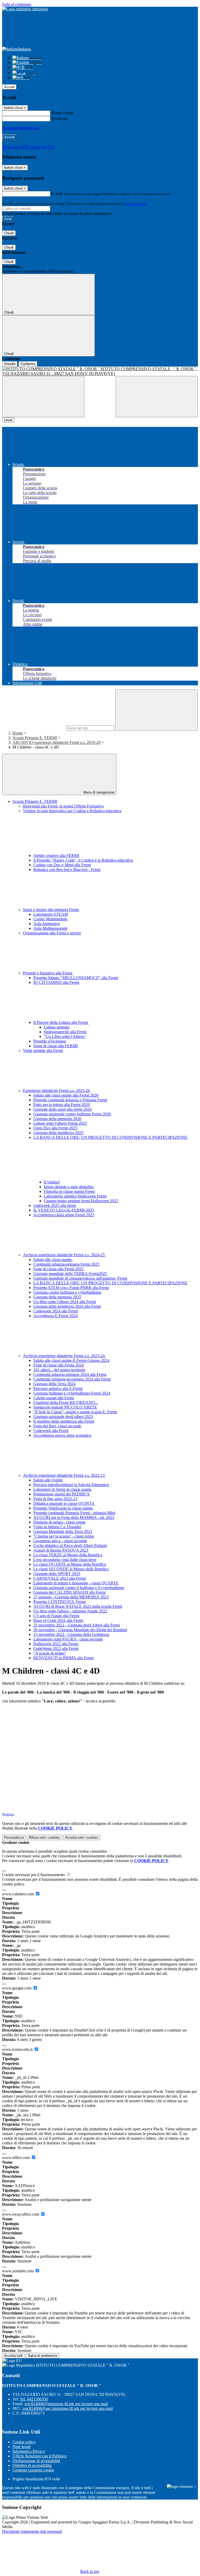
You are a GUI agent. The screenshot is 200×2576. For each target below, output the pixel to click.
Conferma (28, 364)
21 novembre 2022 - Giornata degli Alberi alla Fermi (77, 1625)
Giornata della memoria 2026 (57, 1119)
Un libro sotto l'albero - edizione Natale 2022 (70, 1611)
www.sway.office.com (21, 2214)
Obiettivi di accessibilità (32, 2465)
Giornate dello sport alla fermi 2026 (63, 1109)
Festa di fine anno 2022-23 (55, 1499)
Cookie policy (24, 2442)
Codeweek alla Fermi (51, 1431)
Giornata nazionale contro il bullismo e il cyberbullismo (79, 1588)
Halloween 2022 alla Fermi (56, 1644)
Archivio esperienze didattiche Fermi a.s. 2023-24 (64, 1356)
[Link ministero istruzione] (25, 9)
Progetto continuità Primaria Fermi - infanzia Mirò (74, 1513)
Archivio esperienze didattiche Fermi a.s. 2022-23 (64, 1475)
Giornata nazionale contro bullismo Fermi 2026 (72, 1114)
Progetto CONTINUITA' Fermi (60, 1602)
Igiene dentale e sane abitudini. (69, 1187)
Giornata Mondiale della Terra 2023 (63, 1531)
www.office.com (16, 2158)
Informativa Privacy (29, 2451)
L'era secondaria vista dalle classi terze (65, 1560)
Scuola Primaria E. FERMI (35, 738)
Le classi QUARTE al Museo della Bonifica (70, 1564)
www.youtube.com (18, 2271)
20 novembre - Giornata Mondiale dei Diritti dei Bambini (80, 1630)
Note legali (21, 2447)
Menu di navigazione (98, 792)
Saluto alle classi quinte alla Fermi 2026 (66, 1095)
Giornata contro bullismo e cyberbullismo (67, 1292)
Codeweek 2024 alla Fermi (56, 1311)
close (8, 420)
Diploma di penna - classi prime (59, 1522)
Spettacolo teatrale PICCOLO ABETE (65, 1407)
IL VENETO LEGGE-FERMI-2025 (64, 1210)
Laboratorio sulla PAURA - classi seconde (68, 1639)
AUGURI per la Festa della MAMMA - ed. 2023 (74, 1517)
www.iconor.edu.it (18, 2049)
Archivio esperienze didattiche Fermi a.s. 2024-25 (64, 1255)
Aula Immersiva (46, 924)
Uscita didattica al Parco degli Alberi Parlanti (70, 1546)
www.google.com (17, 1988)
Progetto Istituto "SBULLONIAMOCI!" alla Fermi (76, 978)
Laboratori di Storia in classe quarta (62, 1489)
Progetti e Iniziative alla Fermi (48, 973)
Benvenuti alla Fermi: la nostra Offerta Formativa (63, 806)
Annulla (10, 364)
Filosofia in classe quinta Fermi (69, 1191)
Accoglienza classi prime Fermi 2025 (64, 1215)
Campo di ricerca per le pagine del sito (34, 728)
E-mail (57, 194)
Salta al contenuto (17, 4)
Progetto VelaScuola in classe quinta (63, 1508)
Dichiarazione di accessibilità (36, 2461)
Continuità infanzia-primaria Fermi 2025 (66, 1264)
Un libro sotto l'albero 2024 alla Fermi (65, 1302)
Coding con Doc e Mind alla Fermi (62, 865)
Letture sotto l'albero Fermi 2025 (60, 1123)
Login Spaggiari (136, 204)
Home (18, 733)
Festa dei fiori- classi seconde (57, 1426)
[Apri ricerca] (157, 397)
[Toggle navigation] (43, 397)
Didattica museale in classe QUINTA (64, 1503)
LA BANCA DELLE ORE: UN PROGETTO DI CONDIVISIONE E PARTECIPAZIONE (110, 1283)
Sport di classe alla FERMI (55, 1046)
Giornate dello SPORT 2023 (57, 1574)
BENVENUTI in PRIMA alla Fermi (63, 1658)
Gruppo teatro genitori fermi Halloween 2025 (81, 1201)
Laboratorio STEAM (51, 914)
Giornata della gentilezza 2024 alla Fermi (67, 1306)
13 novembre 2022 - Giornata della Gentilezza (71, 1634)
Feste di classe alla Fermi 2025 (58, 1269)
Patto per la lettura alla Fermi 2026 (62, 1105)
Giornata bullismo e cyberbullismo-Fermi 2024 (72, 1393)
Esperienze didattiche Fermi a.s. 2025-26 (57, 1091)
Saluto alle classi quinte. (53, 1260)
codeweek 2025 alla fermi (55, 1205)
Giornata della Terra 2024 (54, 1384)
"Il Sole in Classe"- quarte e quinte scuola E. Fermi (75, 1412)
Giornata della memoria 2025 (57, 1297)
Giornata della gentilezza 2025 (58, 1133)
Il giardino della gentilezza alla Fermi (64, 1421)
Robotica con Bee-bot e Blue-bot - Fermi (67, 870)
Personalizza (14, 1837)
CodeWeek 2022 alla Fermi (56, 1648)
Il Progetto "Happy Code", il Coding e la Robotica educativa (83, 860)
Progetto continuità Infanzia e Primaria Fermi (70, 1100)
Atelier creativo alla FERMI (56, 856)
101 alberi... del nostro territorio (59, 1370)
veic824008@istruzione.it (66, 2404)
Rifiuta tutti (44, 1837)
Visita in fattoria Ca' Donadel (57, 1527)
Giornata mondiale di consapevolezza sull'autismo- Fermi (80, 1278)
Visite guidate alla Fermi (43, 1050)
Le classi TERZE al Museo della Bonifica (68, 1555)
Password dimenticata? (21, 128)
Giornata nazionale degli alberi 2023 (63, 1417)
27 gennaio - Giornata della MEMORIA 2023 (71, 1597)
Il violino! (52, 1182)
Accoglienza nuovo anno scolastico (62, 1435)
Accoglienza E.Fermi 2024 (55, 1316)
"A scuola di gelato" (50, 1653)
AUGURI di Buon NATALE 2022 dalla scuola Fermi (78, 1606)
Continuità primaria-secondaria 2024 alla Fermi (72, 1379)
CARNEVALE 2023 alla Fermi (60, 1578)
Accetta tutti (82, 1837)
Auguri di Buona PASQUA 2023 (61, 1550)
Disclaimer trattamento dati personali (32, 2531)
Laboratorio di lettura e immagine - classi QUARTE (76, 1583)
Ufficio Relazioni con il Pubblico (40, 2456)
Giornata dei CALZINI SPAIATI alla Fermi (69, 1592)
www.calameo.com (18, 1894)
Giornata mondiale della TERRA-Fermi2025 (70, 1274)
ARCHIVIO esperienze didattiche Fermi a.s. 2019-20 (57, 742)
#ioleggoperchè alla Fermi (65, 1032)
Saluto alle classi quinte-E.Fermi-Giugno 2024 (71, 1360)
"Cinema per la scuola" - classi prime (64, 1536)
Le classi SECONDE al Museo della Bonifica (71, 1569)
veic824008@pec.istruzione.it (68, 2408)
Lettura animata (57, 1027)
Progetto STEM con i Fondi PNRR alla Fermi (71, 1288)
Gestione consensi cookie (33, 2470)
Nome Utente (62, 113)
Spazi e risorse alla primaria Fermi (51, 910)
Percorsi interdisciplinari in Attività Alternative (71, 1485)
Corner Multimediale (50, 919)
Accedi (9, 87)
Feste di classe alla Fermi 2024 (58, 1365)
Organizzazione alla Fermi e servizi (52, 933)
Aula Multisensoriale (50, 928)
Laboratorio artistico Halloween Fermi (75, 1196)
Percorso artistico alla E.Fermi (58, 1388)
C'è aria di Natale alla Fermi (56, 1616)
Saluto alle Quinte (48, 1480)
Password (59, 118)
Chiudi (9, 233)
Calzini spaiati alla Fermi (54, 1398)
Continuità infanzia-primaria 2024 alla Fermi (70, 1374)
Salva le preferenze (42, 2356)
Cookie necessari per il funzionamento (34, 1875)
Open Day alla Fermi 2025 (55, 1128)
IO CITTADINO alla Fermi (56, 982)
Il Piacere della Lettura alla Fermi (61, 1022)
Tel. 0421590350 (34, 2399)
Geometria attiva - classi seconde (60, 1541)
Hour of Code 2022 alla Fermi (58, 1620)
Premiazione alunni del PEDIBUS (61, 1494)
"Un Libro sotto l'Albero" (65, 1036)
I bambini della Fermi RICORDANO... (66, 1403)
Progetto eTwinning (50, 1041)
